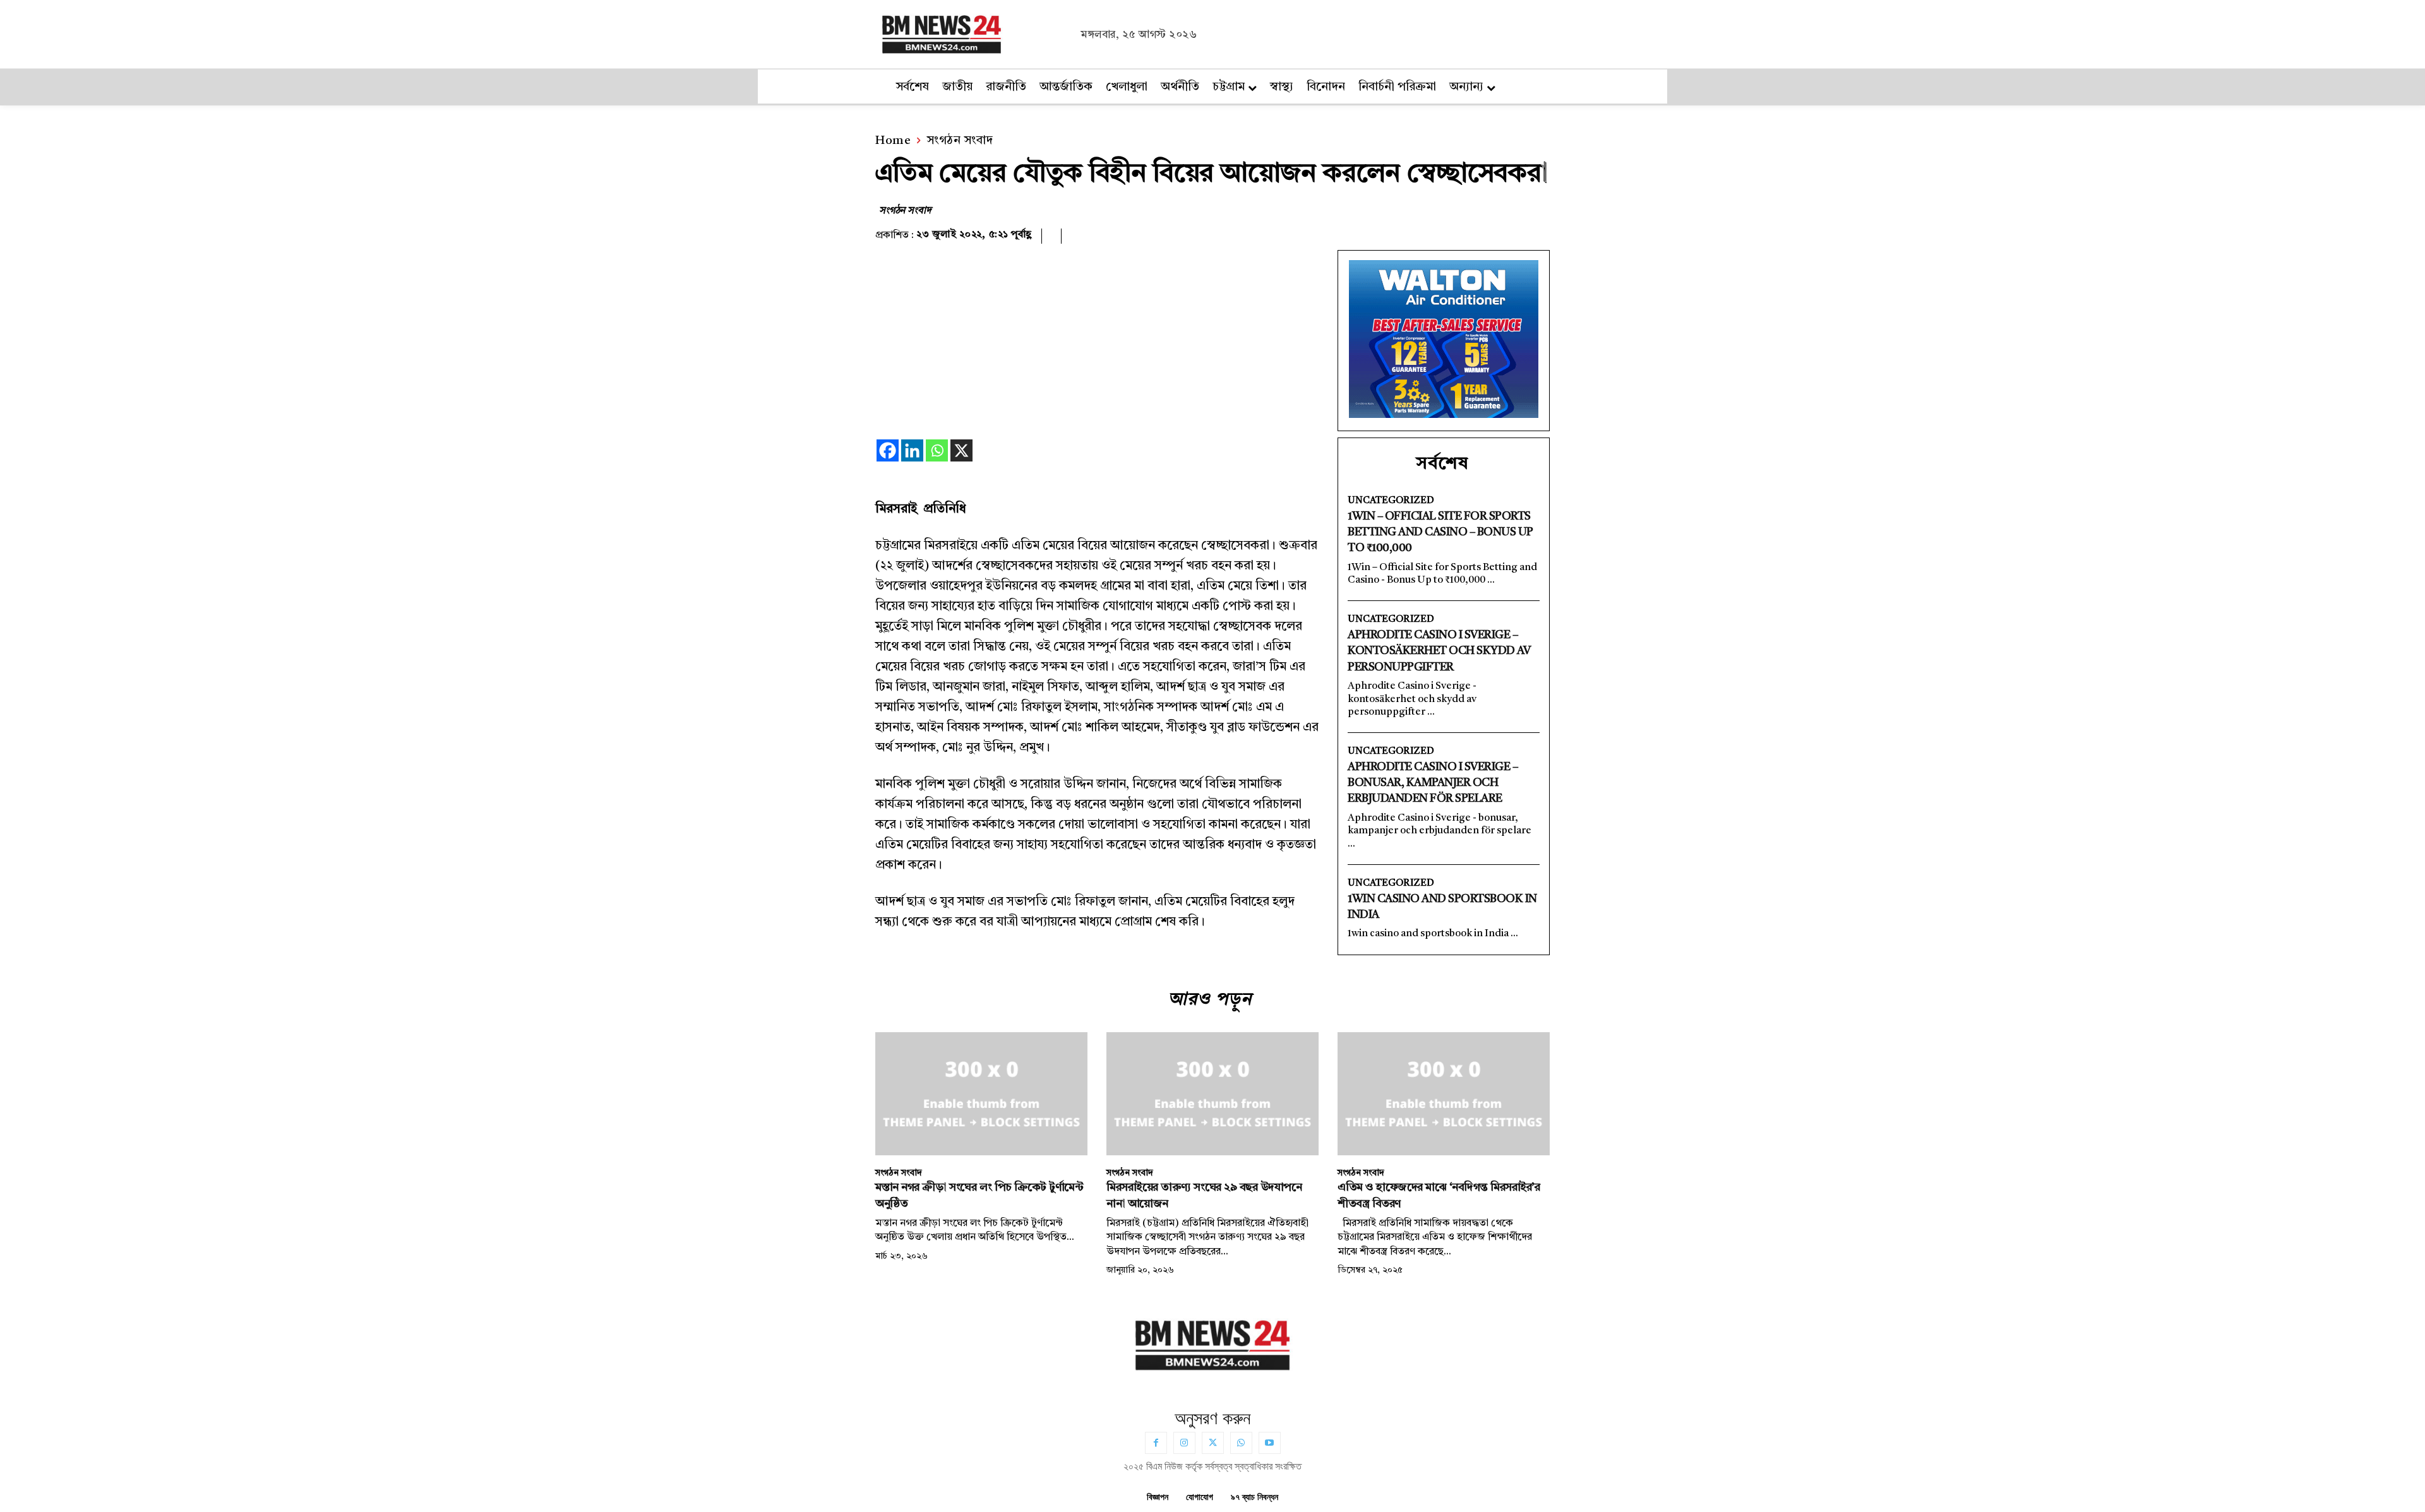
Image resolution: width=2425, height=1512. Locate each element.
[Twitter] (1213, 1443)
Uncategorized (1391, 501)
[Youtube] (1270, 1443)
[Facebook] (888, 450)
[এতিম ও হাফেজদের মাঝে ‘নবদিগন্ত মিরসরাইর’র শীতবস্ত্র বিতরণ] (1444, 1094)
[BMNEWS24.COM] (974, 33)
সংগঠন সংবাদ (960, 141)
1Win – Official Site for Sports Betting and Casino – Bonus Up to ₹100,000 (1440, 532)
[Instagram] (1184, 1443)
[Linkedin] (912, 450)
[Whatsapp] (937, 450)
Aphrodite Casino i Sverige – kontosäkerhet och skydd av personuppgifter (1439, 651)
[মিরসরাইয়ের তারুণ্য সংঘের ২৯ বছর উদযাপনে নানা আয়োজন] (1212, 1094)
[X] (961, 450)
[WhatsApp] (1241, 1443)
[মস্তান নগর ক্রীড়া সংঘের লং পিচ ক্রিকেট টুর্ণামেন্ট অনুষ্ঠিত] (981, 1094)
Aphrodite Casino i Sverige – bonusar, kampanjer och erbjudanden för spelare (1433, 783)
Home (893, 141)
